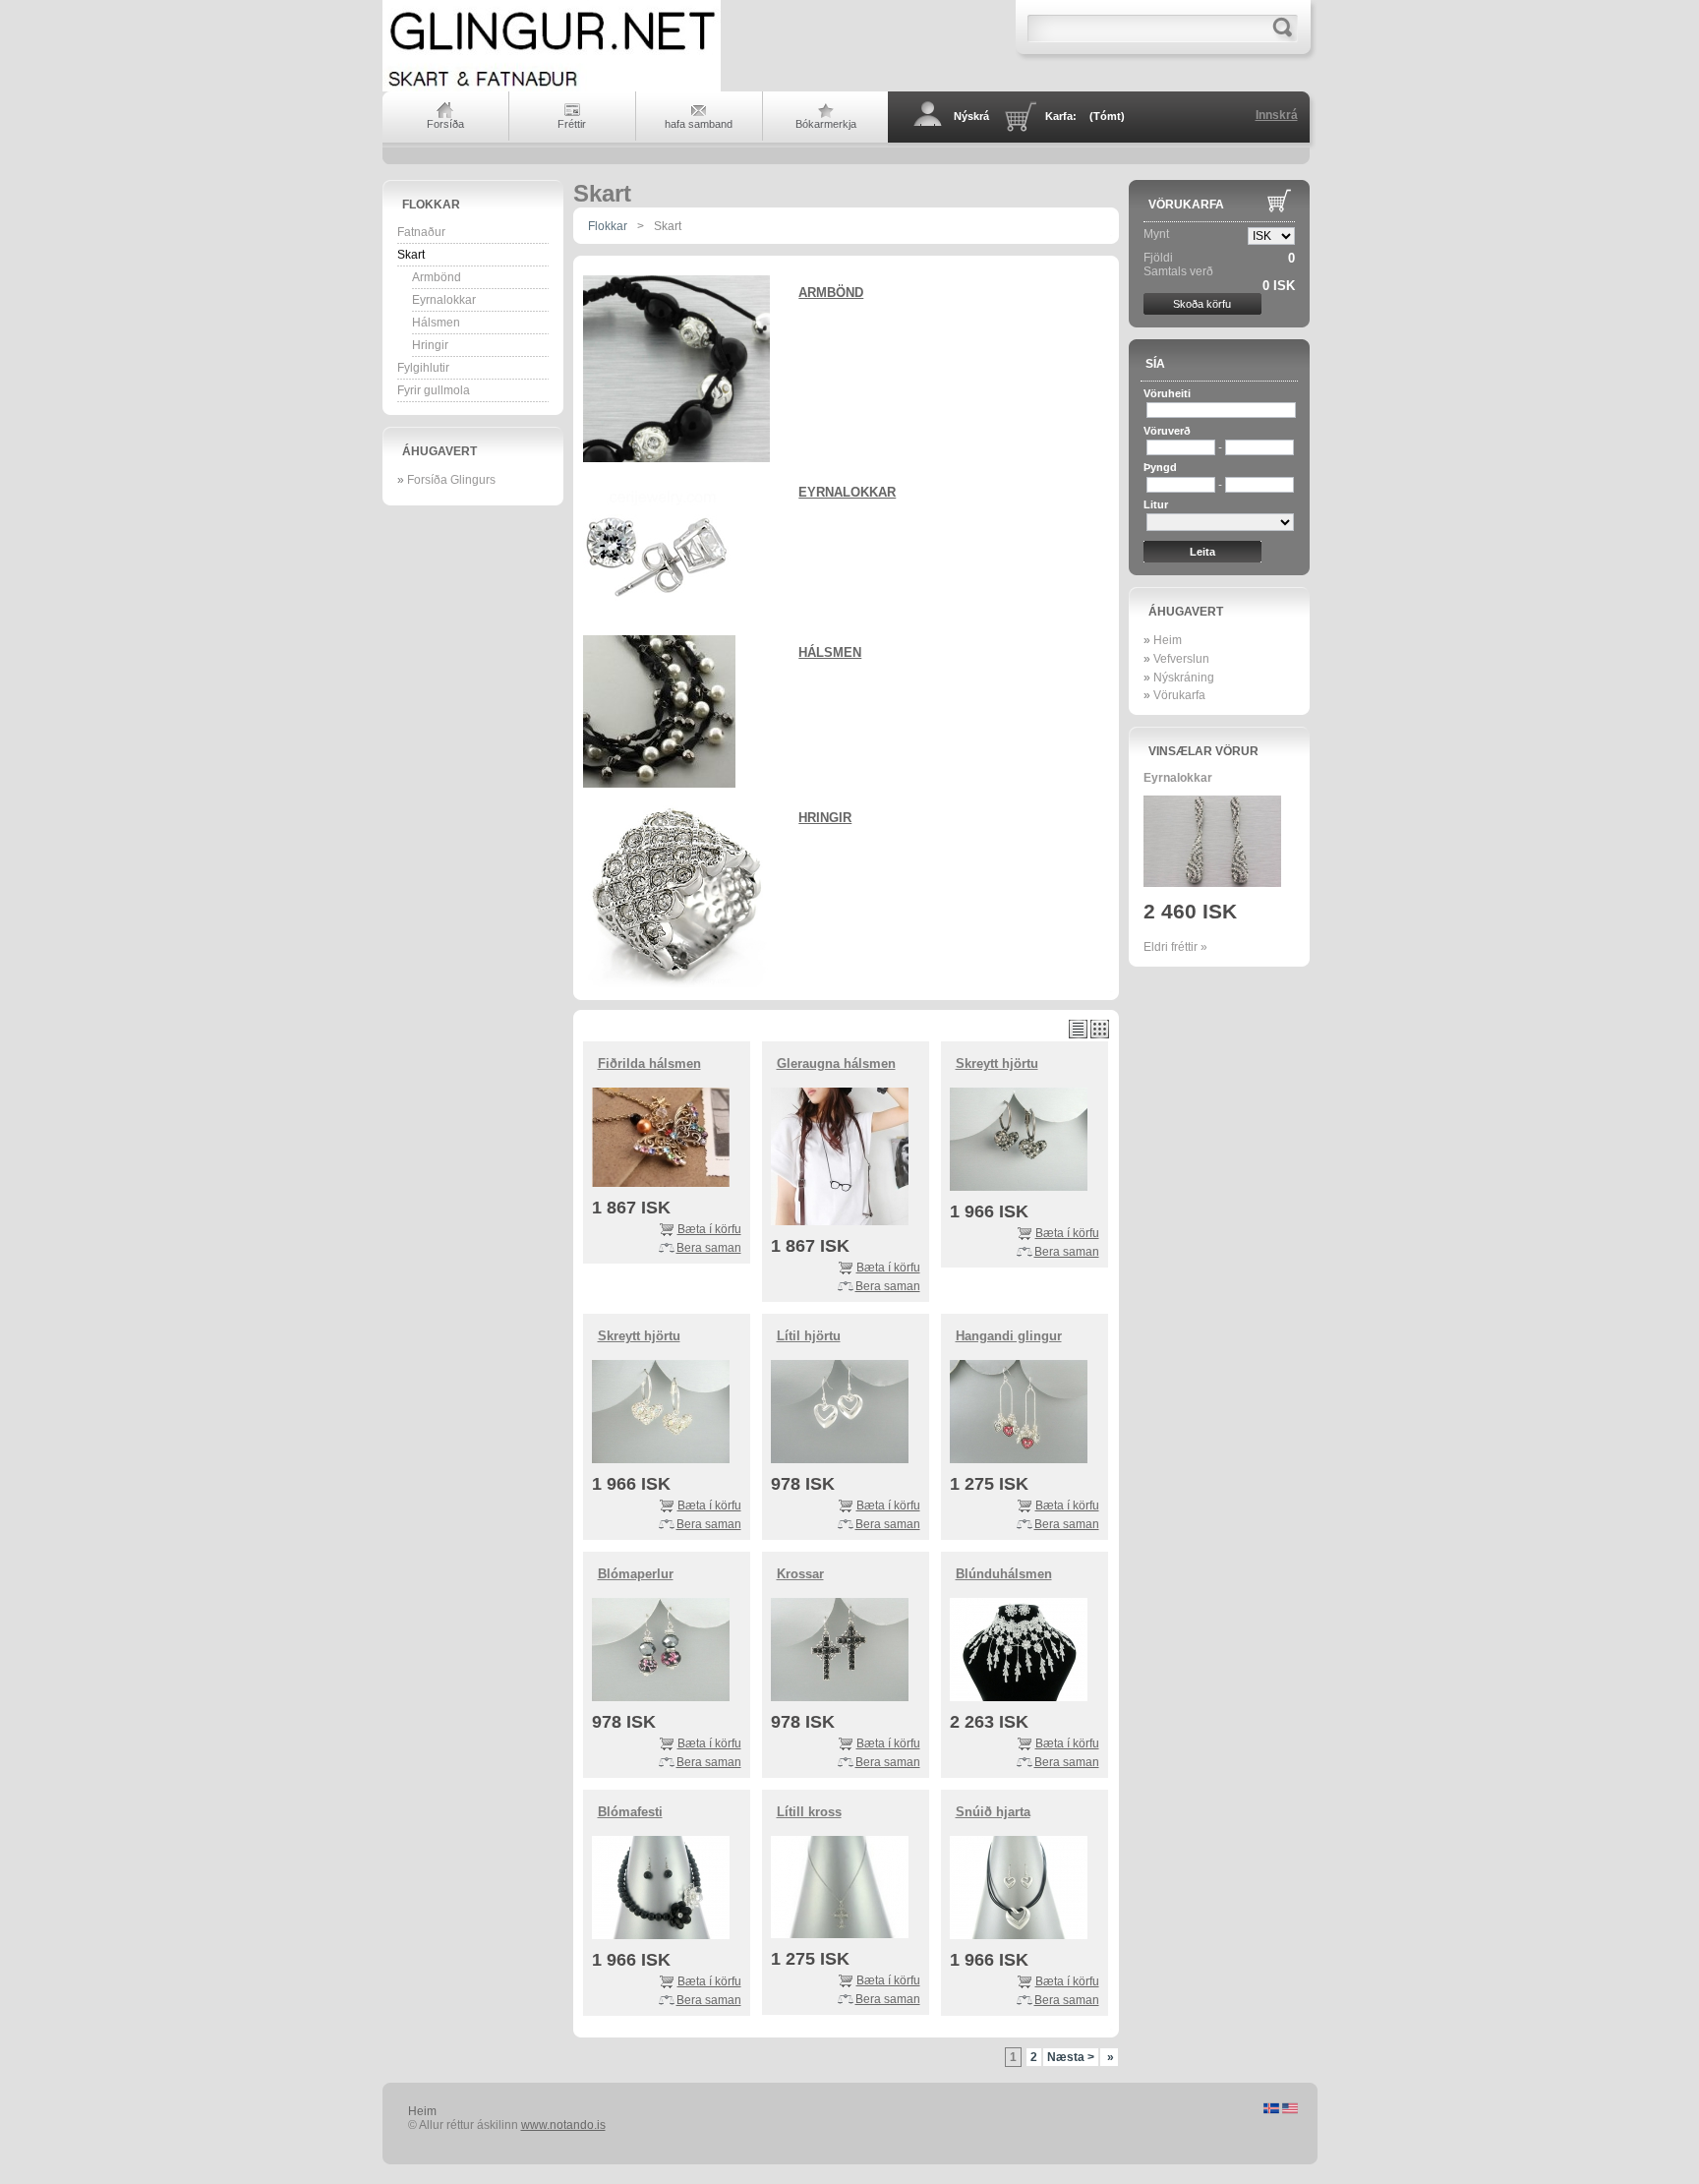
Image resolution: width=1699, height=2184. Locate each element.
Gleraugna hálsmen (836, 1063)
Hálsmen (436, 323)
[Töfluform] (1100, 1034)
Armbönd (437, 277)
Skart (411, 255)
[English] (1290, 2110)
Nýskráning (1184, 678)
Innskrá (1277, 115)
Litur (1156, 504)
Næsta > (1071, 2057)
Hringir (430, 345)
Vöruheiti (1167, 393)
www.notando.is (563, 2125)
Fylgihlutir (423, 368)
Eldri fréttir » (1175, 947)
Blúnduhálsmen (1004, 1574)
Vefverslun (1181, 659)
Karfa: (1085, 116)
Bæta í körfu (709, 1229)
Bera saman (709, 1248)
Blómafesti (630, 1812)
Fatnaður (421, 232)
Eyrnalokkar (444, 300)
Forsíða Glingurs (451, 480)
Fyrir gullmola (434, 390)
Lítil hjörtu (809, 1336)
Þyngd (1160, 467)
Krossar (800, 1574)
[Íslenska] (1273, 2110)
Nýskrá (971, 116)
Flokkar (431, 205)
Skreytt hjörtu (997, 1063)
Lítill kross (809, 1812)
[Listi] (1078, 1034)
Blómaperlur (636, 1574)
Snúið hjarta (993, 1812)
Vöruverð (1167, 431)
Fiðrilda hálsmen (649, 1063)
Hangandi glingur (1009, 1336)
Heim (1168, 640)
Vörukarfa (1186, 205)
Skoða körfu (1202, 304)
